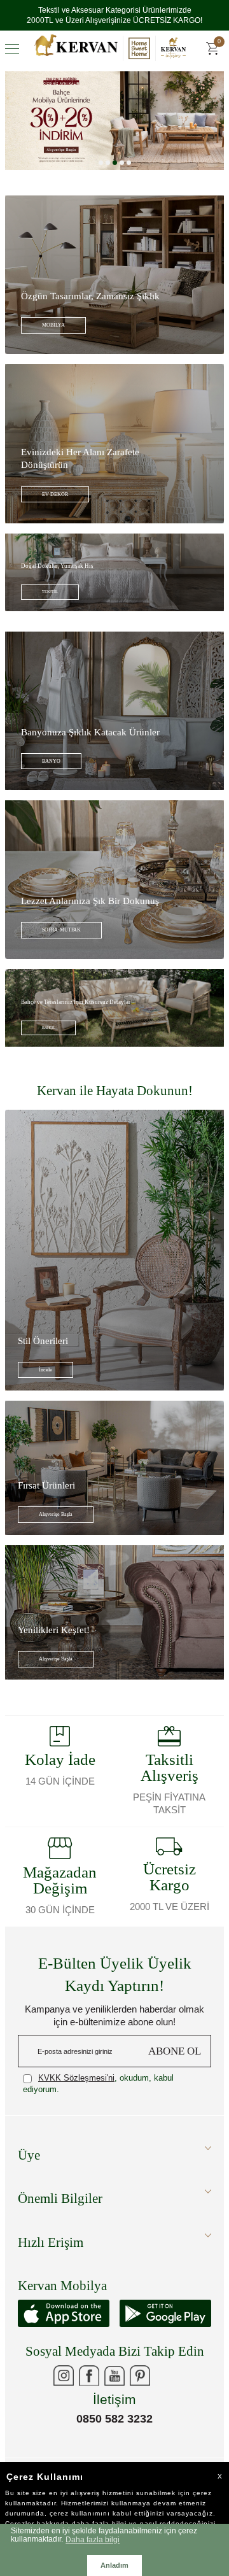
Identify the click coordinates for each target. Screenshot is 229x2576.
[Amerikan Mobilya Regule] (114, 141)
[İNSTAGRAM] (64, 2396)
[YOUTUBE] (114, 2396)
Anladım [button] (114, 2565)
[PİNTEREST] (140, 2396)
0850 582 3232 (114, 2439)
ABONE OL (175, 2071)
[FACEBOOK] (89, 2396)
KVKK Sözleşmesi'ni (76, 2098)
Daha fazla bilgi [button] (93, 2539)
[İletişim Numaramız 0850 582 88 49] (165, 2396)
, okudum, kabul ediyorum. (98, 2104)
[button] (101, 183)
